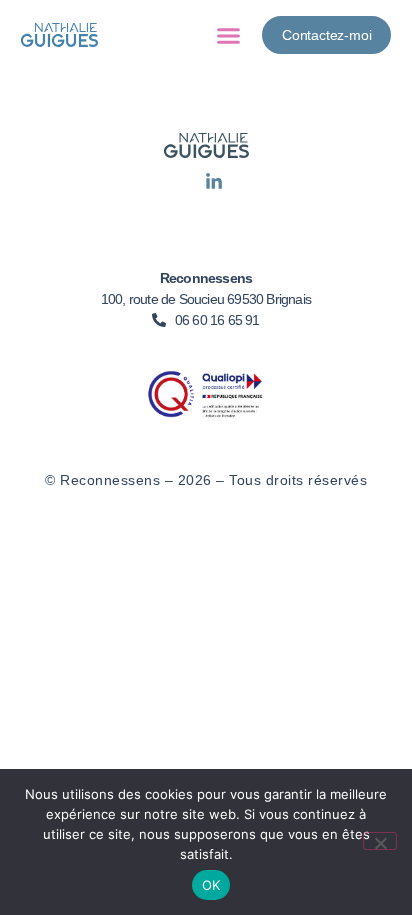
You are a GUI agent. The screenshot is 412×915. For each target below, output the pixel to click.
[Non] (380, 841)
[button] (229, 35)
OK (211, 885)
